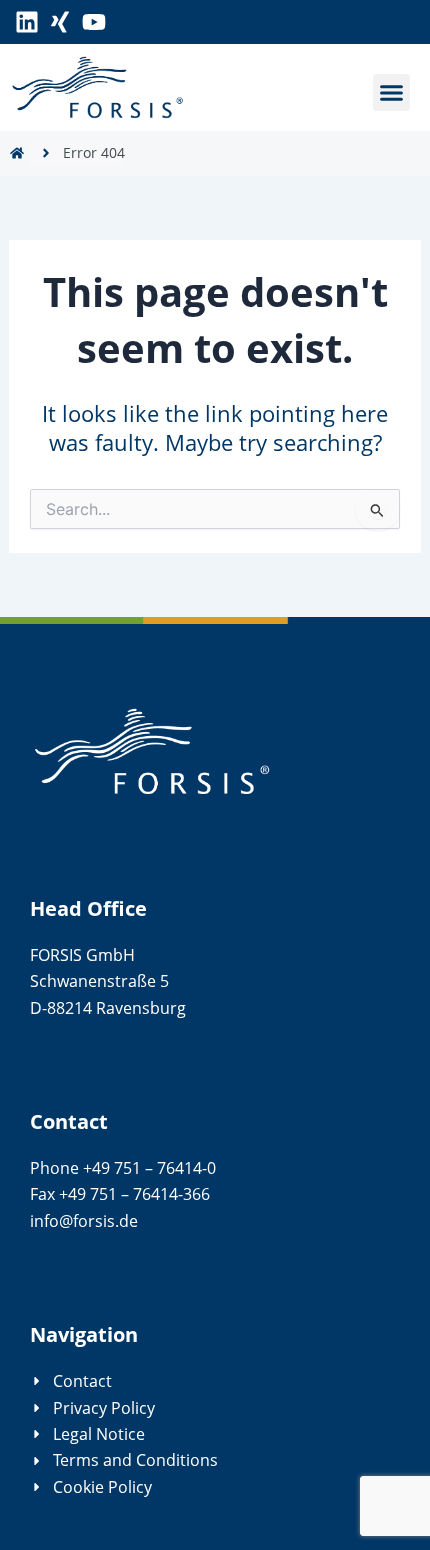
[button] (392, 93)
